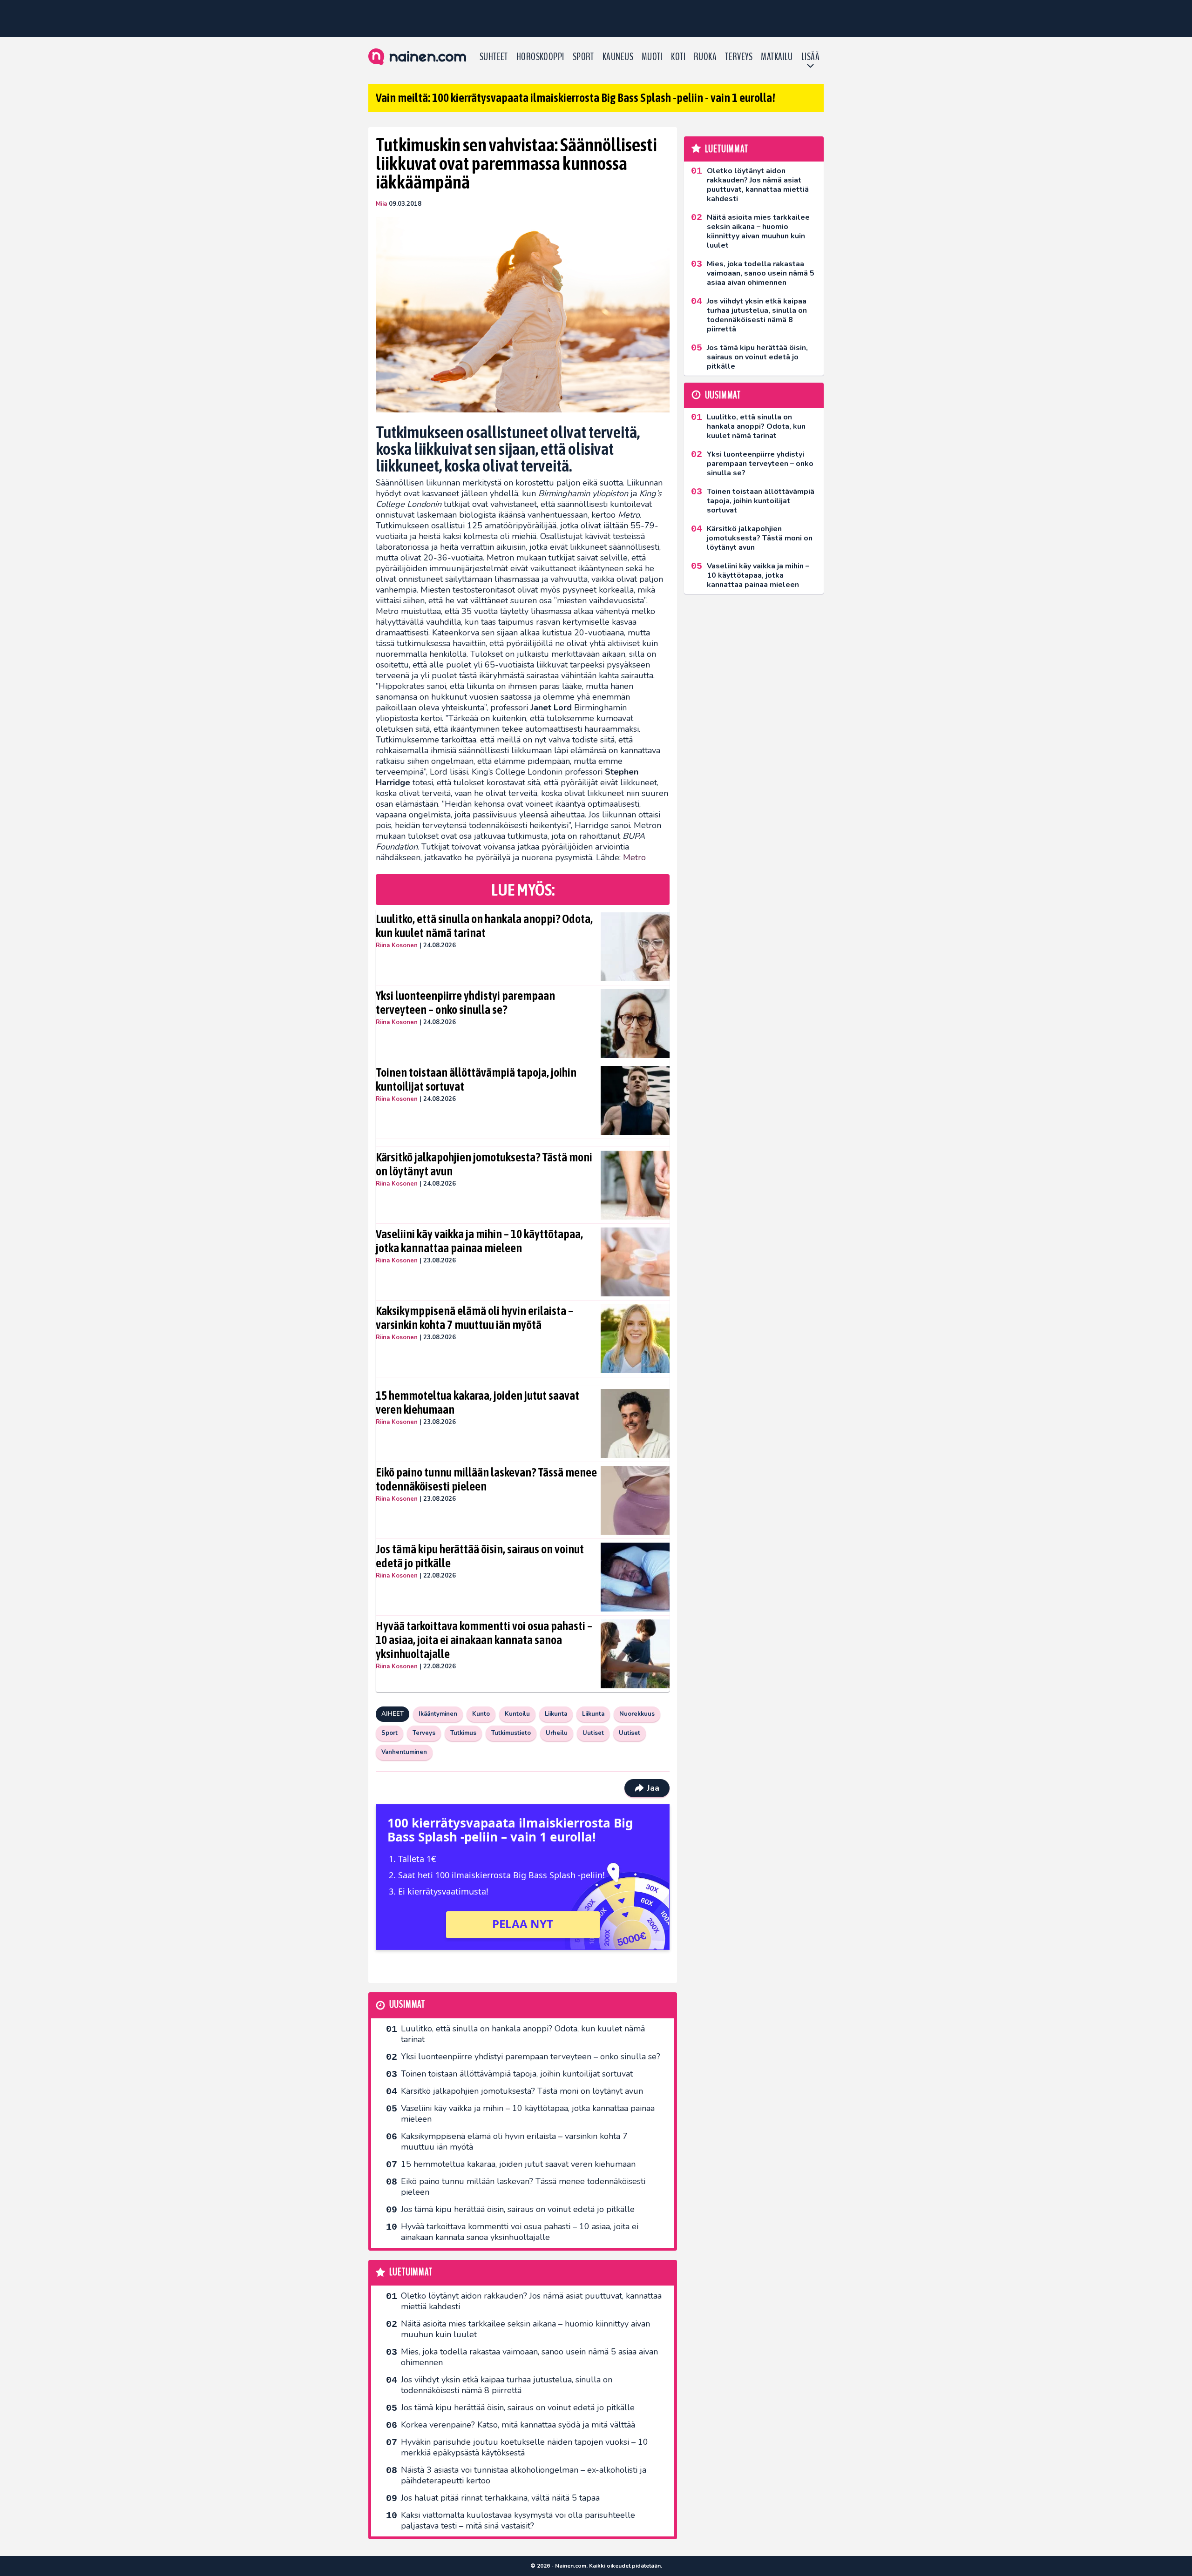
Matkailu (777, 57)
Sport (583, 57)
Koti (678, 57)
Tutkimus (463, 1733)
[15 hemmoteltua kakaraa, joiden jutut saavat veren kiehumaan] (635, 1423)
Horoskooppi (540, 57)
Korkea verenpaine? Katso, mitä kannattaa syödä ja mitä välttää (518, 2425)
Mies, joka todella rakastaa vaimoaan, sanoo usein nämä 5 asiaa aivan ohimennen (529, 2357)
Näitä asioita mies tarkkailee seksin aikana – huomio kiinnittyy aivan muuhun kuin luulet (525, 2329)
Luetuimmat (411, 2272)
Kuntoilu (517, 1714)
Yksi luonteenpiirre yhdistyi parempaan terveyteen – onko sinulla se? (465, 1003)
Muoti (652, 57)
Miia (381, 204)
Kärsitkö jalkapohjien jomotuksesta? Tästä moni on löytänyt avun (484, 1164)
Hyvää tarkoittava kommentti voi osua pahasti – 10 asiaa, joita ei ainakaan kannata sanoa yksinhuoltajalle (484, 1640)
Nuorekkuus (637, 1714)
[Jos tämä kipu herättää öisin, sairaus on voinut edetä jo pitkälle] (635, 1577)
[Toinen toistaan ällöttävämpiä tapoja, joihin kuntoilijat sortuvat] (635, 1100)
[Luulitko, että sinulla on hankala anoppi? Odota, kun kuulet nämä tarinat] (635, 947)
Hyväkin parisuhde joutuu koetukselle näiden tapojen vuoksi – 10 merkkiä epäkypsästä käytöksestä (525, 2447)
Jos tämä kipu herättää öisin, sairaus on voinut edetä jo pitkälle (480, 1556)
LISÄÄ (810, 57)
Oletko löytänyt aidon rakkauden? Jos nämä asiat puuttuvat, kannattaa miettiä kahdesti (531, 2301)
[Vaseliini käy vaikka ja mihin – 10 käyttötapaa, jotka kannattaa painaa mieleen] (635, 1262)
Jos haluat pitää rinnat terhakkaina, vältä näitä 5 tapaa (500, 2498)
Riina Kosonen (397, 945)
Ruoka (705, 57)
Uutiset (593, 1733)
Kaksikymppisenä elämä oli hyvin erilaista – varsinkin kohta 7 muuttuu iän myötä (474, 1318)
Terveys (739, 57)
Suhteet (494, 57)
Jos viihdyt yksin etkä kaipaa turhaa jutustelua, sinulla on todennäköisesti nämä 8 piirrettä (507, 2385)
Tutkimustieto (511, 1733)
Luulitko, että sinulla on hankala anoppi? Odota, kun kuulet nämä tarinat (484, 926)
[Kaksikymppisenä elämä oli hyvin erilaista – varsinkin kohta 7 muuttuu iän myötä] (635, 1339)
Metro (634, 857)
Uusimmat (407, 2005)
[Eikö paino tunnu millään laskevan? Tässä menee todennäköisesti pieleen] (635, 1500)
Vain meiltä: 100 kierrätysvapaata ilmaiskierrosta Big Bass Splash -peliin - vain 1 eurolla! (576, 98)
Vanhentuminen (404, 1752)
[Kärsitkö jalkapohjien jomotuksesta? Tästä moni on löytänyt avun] (635, 1185)
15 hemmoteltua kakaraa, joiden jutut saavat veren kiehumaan (477, 1403)
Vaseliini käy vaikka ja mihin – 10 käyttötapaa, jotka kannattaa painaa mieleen (479, 1241)
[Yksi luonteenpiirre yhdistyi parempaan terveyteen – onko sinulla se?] (635, 1024)
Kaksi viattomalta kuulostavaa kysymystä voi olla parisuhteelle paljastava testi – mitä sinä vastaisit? (518, 2520)
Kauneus (618, 57)
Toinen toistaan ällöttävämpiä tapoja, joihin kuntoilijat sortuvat (476, 1079)
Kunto (481, 1714)
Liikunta (556, 1714)
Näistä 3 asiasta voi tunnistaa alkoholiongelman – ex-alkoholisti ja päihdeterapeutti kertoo (524, 2475)
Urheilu (557, 1733)
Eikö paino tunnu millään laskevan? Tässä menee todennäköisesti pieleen (486, 1479)
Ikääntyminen (438, 1714)
